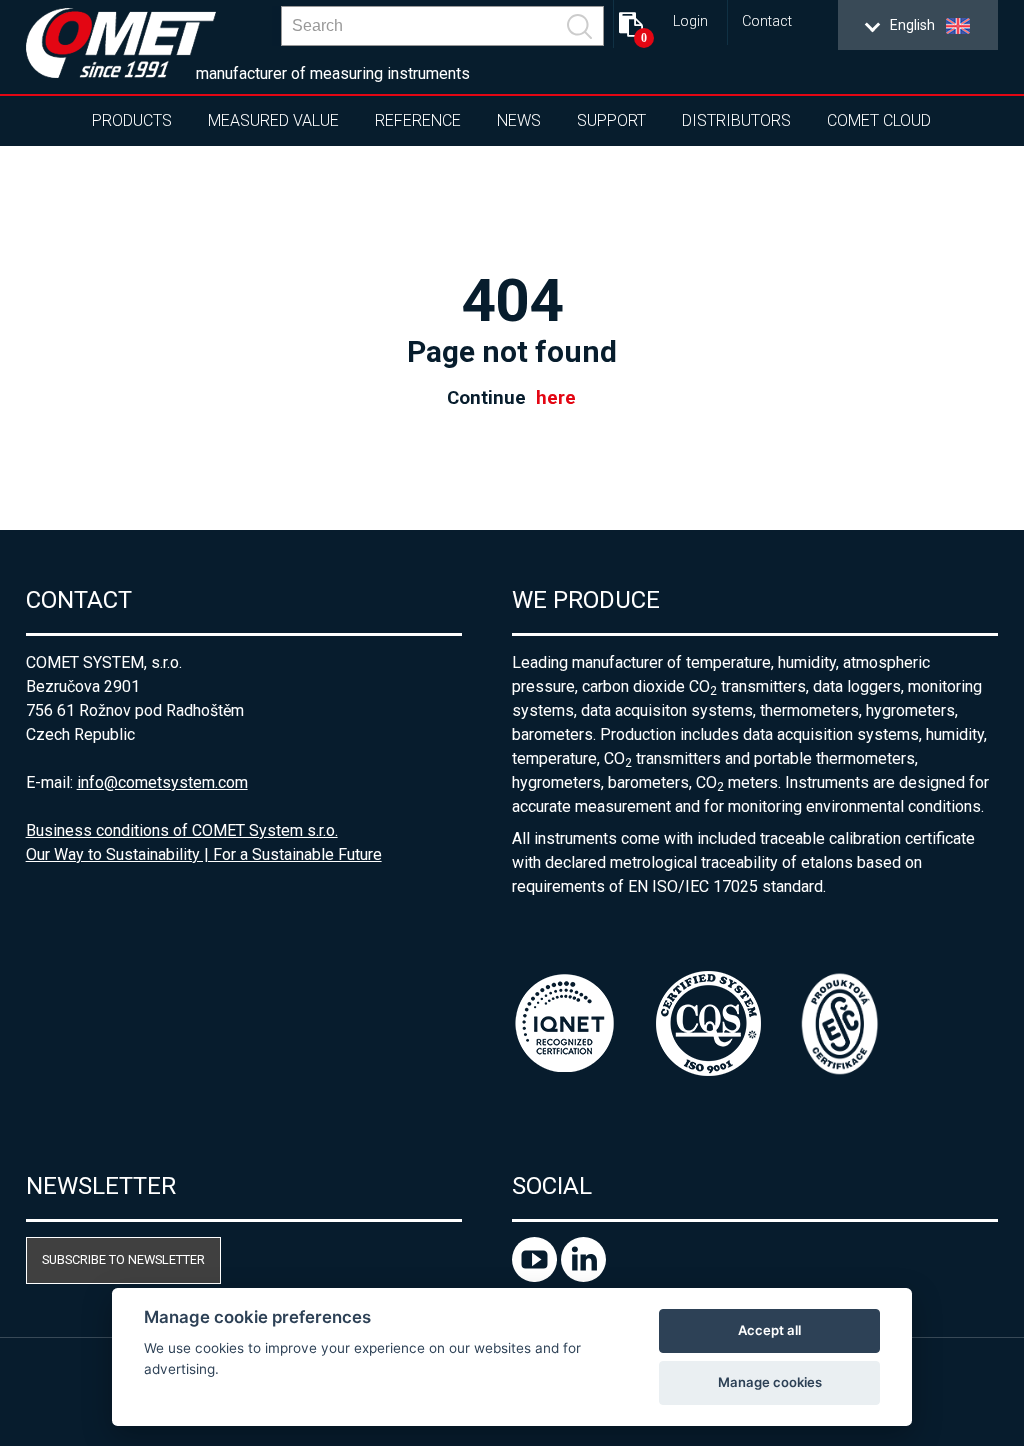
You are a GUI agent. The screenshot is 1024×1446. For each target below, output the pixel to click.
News (519, 120)
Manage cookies (770, 1382)
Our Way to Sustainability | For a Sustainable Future (204, 854)
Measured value (273, 120)
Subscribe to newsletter (123, 1259)
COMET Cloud (879, 120)
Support (611, 120)
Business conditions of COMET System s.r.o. (182, 830)
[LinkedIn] (583, 1276)
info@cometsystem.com (162, 782)
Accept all (769, 1330)
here (556, 398)
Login (690, 21)
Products (132, 120)
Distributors (736, 120)
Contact (767, 21)
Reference (418, 120)
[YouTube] (536, 1276)
